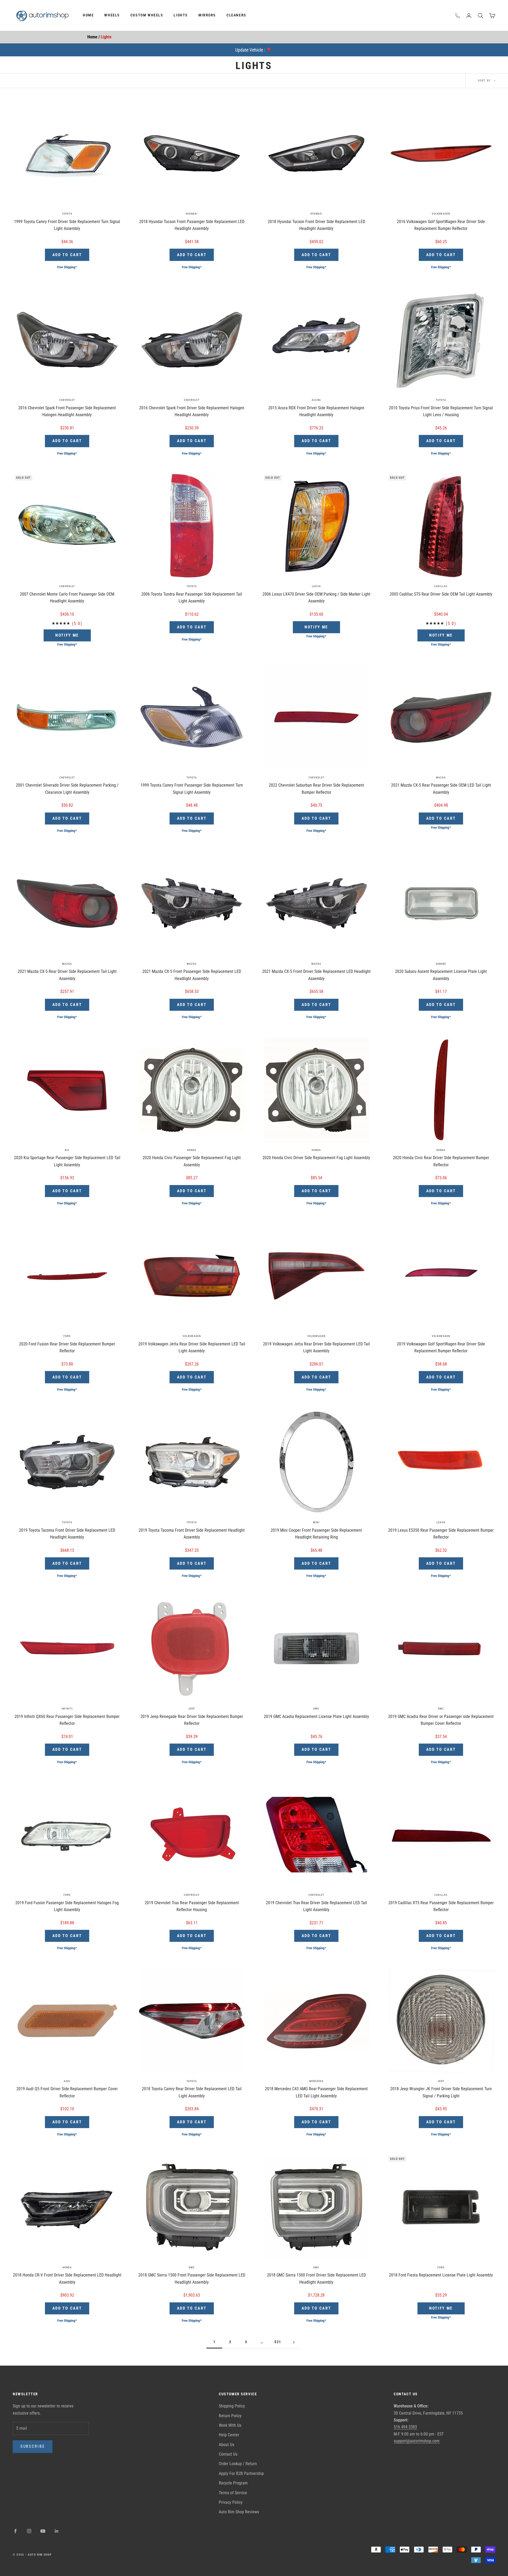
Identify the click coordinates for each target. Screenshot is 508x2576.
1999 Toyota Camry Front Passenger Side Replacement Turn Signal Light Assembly (192, 789)
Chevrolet (67, 400)
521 (278, 2342)
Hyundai (192, 214)
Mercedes (316, 2081)
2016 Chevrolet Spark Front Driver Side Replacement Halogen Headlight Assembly (192, 411)
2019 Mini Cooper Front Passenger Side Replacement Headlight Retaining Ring (316, 1534)
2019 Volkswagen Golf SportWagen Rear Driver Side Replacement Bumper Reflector (441, 1347)
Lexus (316, 586)
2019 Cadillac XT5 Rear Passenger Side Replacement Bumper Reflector (441, 1906)
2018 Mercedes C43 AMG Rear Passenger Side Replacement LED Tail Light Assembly (316, 2092)
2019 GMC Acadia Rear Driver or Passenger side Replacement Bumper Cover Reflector (441, 1720)
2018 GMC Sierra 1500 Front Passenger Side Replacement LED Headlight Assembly (192, 2278)
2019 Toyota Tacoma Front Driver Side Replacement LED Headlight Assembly (67, 1534)
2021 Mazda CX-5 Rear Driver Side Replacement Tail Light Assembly (67, 975)
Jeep (192, 1709)
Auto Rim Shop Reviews (239, 2512)
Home (88, 15)
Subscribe (33, 2446)
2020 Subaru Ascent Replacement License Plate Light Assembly (441, 975)
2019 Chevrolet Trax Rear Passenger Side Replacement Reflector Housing (192, 1906)
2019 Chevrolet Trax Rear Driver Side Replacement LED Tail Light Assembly (316, 1906)
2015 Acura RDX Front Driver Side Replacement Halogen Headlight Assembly (316, 411)
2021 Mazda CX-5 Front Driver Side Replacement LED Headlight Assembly (316, 975)
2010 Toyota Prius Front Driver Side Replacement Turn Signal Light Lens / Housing (441, 411)
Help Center (229, 2435)
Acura (316, 400)
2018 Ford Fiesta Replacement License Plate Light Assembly (441, 2275)
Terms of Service (233, 2493)
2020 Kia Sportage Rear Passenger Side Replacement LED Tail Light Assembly (67, 1161)
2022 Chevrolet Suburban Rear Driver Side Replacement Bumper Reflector (316, 789)
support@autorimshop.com (417, 2441)
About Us (226, 2445)
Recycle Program (233, 2483)
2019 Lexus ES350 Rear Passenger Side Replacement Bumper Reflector (441, 1534)
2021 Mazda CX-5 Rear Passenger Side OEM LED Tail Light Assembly (441, 789)
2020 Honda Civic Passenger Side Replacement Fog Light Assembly (192, 1161)
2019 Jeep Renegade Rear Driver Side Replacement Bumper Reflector (192, 1720)
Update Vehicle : (250, 50)
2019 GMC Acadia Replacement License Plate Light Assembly (316, 1716)
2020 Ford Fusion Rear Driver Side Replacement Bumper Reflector (67, 1347)
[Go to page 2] (294, 2342)
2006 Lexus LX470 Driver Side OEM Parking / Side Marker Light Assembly (316, 598)
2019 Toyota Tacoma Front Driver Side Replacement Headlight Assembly (192, 1534)
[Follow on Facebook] (15, 2531)
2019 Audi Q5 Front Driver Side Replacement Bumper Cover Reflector (67, 2092)
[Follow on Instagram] (29, 2531)
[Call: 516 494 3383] (458, 16)
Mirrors (207, 15)
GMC (316, 1709)
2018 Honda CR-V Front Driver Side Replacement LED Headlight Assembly (67, 2278)
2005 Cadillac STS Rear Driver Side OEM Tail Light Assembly (441, 594)
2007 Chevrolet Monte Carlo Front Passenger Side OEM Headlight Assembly (67, 598)
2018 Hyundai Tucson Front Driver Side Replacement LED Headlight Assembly (316, 225)
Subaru (441, 964)
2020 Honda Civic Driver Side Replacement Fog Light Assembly (316, 1158)
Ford (67, 1336)
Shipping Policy (232, 2406)
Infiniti (67, 1709)
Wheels (112, 15)
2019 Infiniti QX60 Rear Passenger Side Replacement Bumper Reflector (67, 1720)
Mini (316, 1522)
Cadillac (441, 586)
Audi (67, 2081)
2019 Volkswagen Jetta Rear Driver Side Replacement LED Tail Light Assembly (192, 1347)
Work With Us (230, 2425)
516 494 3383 (405, 2427)
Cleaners (236, 15)
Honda (192, 1150)
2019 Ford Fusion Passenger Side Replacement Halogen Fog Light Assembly (67, 1906)
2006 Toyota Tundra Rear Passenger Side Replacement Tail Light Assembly (192, 598)
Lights (181, 15)
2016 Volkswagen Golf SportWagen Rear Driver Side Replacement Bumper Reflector (441, 225)
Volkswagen (441, 214)
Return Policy (230, 2416)
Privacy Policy (231, 2502)
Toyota (67, 214)
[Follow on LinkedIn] (57, 2531)
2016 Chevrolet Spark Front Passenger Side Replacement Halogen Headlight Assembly (67, 411)
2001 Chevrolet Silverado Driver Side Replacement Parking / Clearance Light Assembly (67, 789)
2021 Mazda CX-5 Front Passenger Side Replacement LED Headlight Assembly (192, 975)
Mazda (441, 777)
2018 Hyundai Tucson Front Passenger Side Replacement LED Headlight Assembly (192, 225)
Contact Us (228, 2454)
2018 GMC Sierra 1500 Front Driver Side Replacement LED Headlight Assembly (316, 2278)
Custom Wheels (147, 15)
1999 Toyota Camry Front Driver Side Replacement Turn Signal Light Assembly (67, 225)
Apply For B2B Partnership (241, 2473)
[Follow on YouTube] (43, 2531)
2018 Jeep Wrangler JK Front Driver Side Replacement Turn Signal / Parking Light (441, 2092)
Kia (67, 1150)
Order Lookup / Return (238, 2464)
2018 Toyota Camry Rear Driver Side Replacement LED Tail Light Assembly (192, 2092)
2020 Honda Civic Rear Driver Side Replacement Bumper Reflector (441, 1161)
